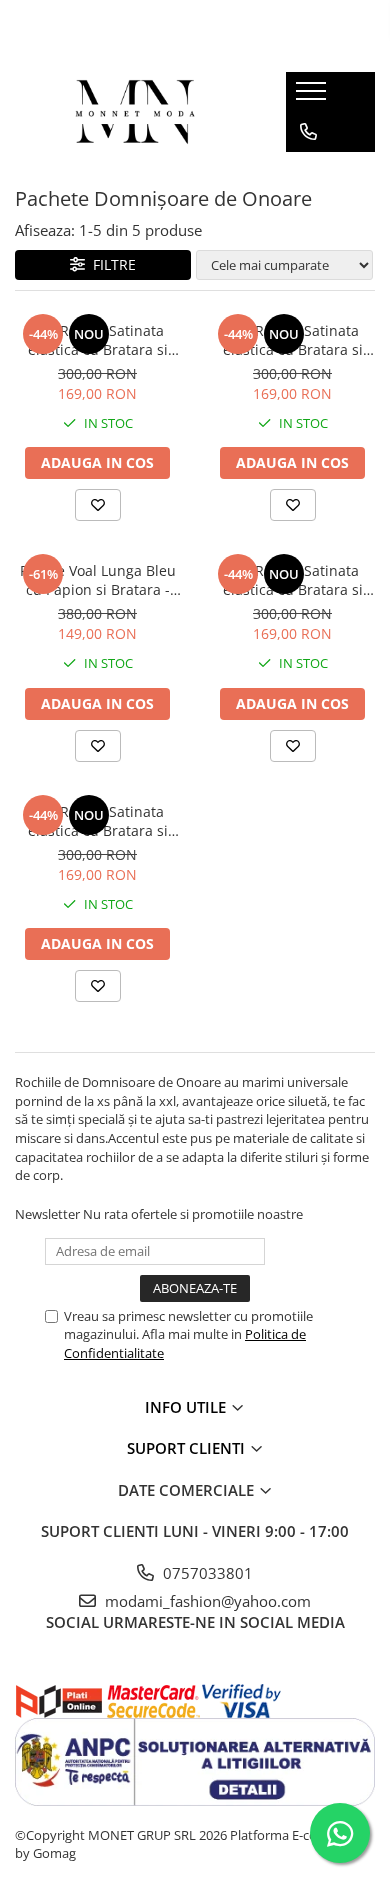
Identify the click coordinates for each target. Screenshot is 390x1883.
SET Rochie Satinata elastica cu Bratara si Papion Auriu (98, 821)
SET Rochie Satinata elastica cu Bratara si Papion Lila (98, 340)
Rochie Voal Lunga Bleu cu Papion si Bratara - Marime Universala (98, 580)
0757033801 (206, 1573)
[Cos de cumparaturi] (307, 172)
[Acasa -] (136, 112)
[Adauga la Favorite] (98, 505)
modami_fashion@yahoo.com (206, 1601)
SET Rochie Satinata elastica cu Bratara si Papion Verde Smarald (292, 340)
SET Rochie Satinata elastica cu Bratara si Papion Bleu (293, 580)
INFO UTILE (187, 1407)
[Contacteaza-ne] (308, 132)
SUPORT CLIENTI (188, 1448)
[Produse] (313, 97)
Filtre (110, 264)
